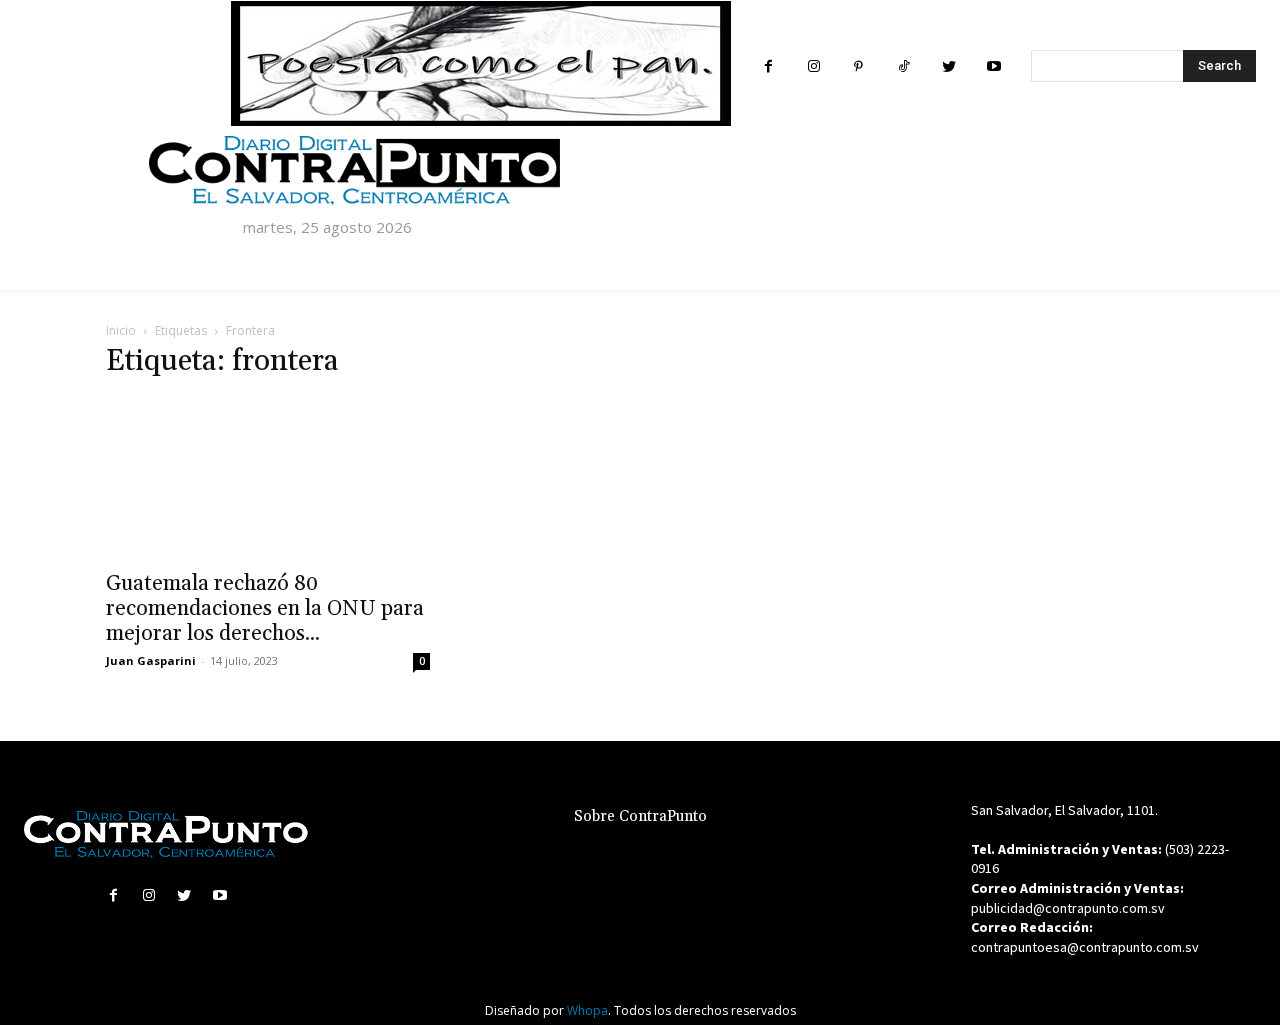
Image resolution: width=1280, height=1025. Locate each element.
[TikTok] (903, 66)
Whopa (587, 1010)
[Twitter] (948, 66)
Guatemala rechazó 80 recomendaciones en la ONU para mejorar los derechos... (265, 609)
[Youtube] (993, 66)
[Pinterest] (858, 66)
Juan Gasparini (151, 660)
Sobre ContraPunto (640, 816)
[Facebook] (768, 66)
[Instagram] (813, 66)
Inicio (121, 330)
